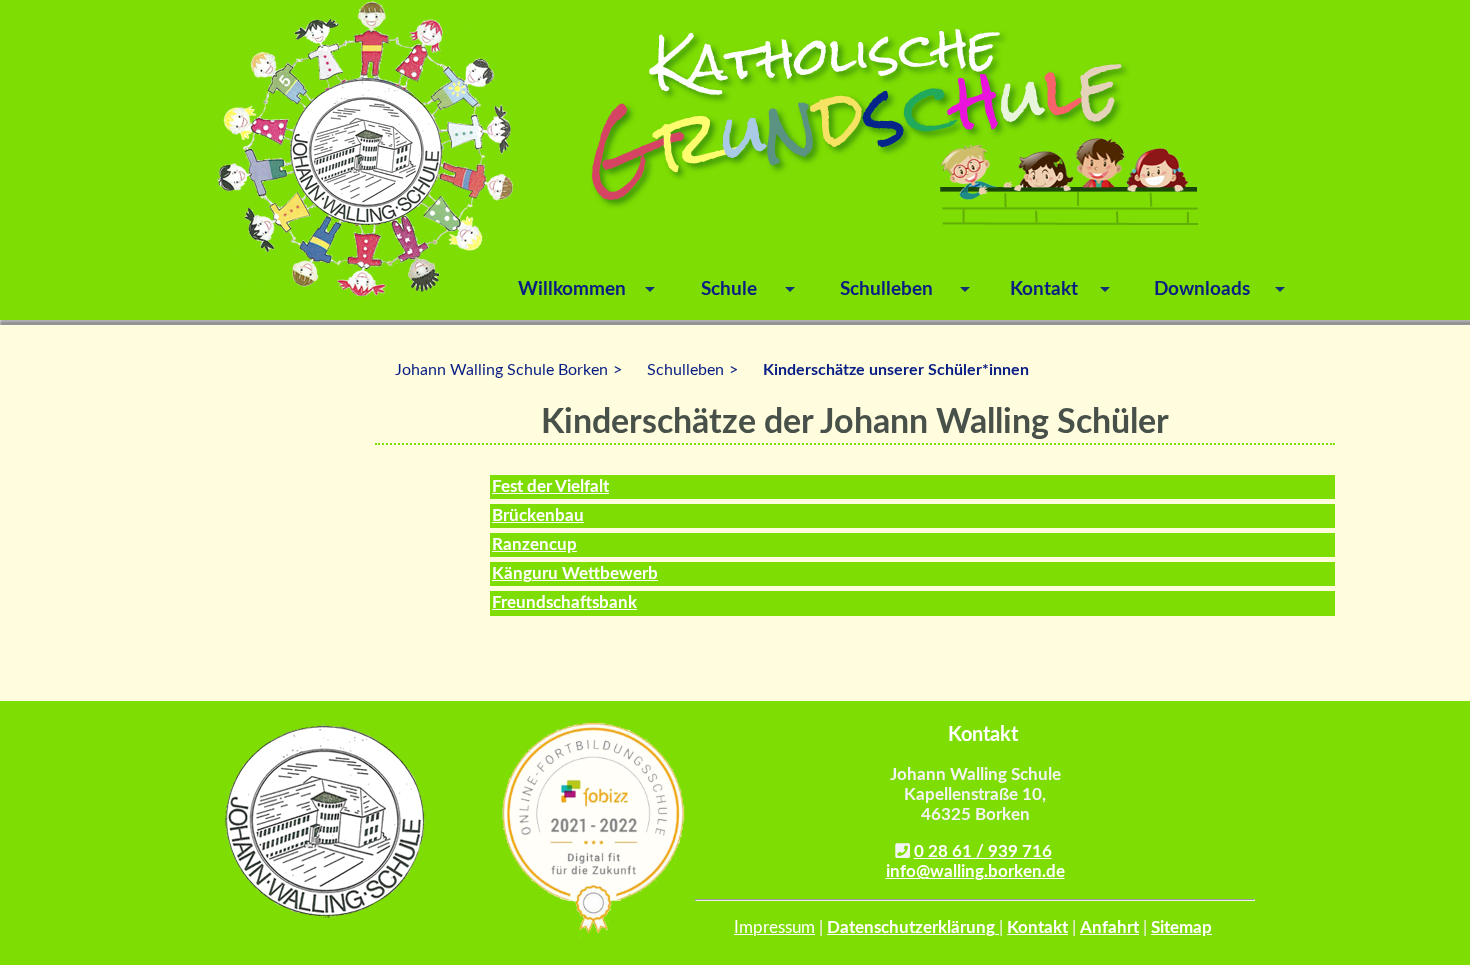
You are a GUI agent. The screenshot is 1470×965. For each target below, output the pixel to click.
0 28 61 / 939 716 (983, 851)
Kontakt (1044, 289)
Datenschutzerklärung (913, 927)
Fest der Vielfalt (550, 486)
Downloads (1202, 289)
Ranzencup (534, 544)
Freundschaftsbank (564, 602)
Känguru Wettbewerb (575, 573)
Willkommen (572, 289)
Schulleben (886, 289)
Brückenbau (538, 515)
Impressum (774, 927)
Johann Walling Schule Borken (501, 370)
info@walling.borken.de (975, 871)
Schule (729, 289)
